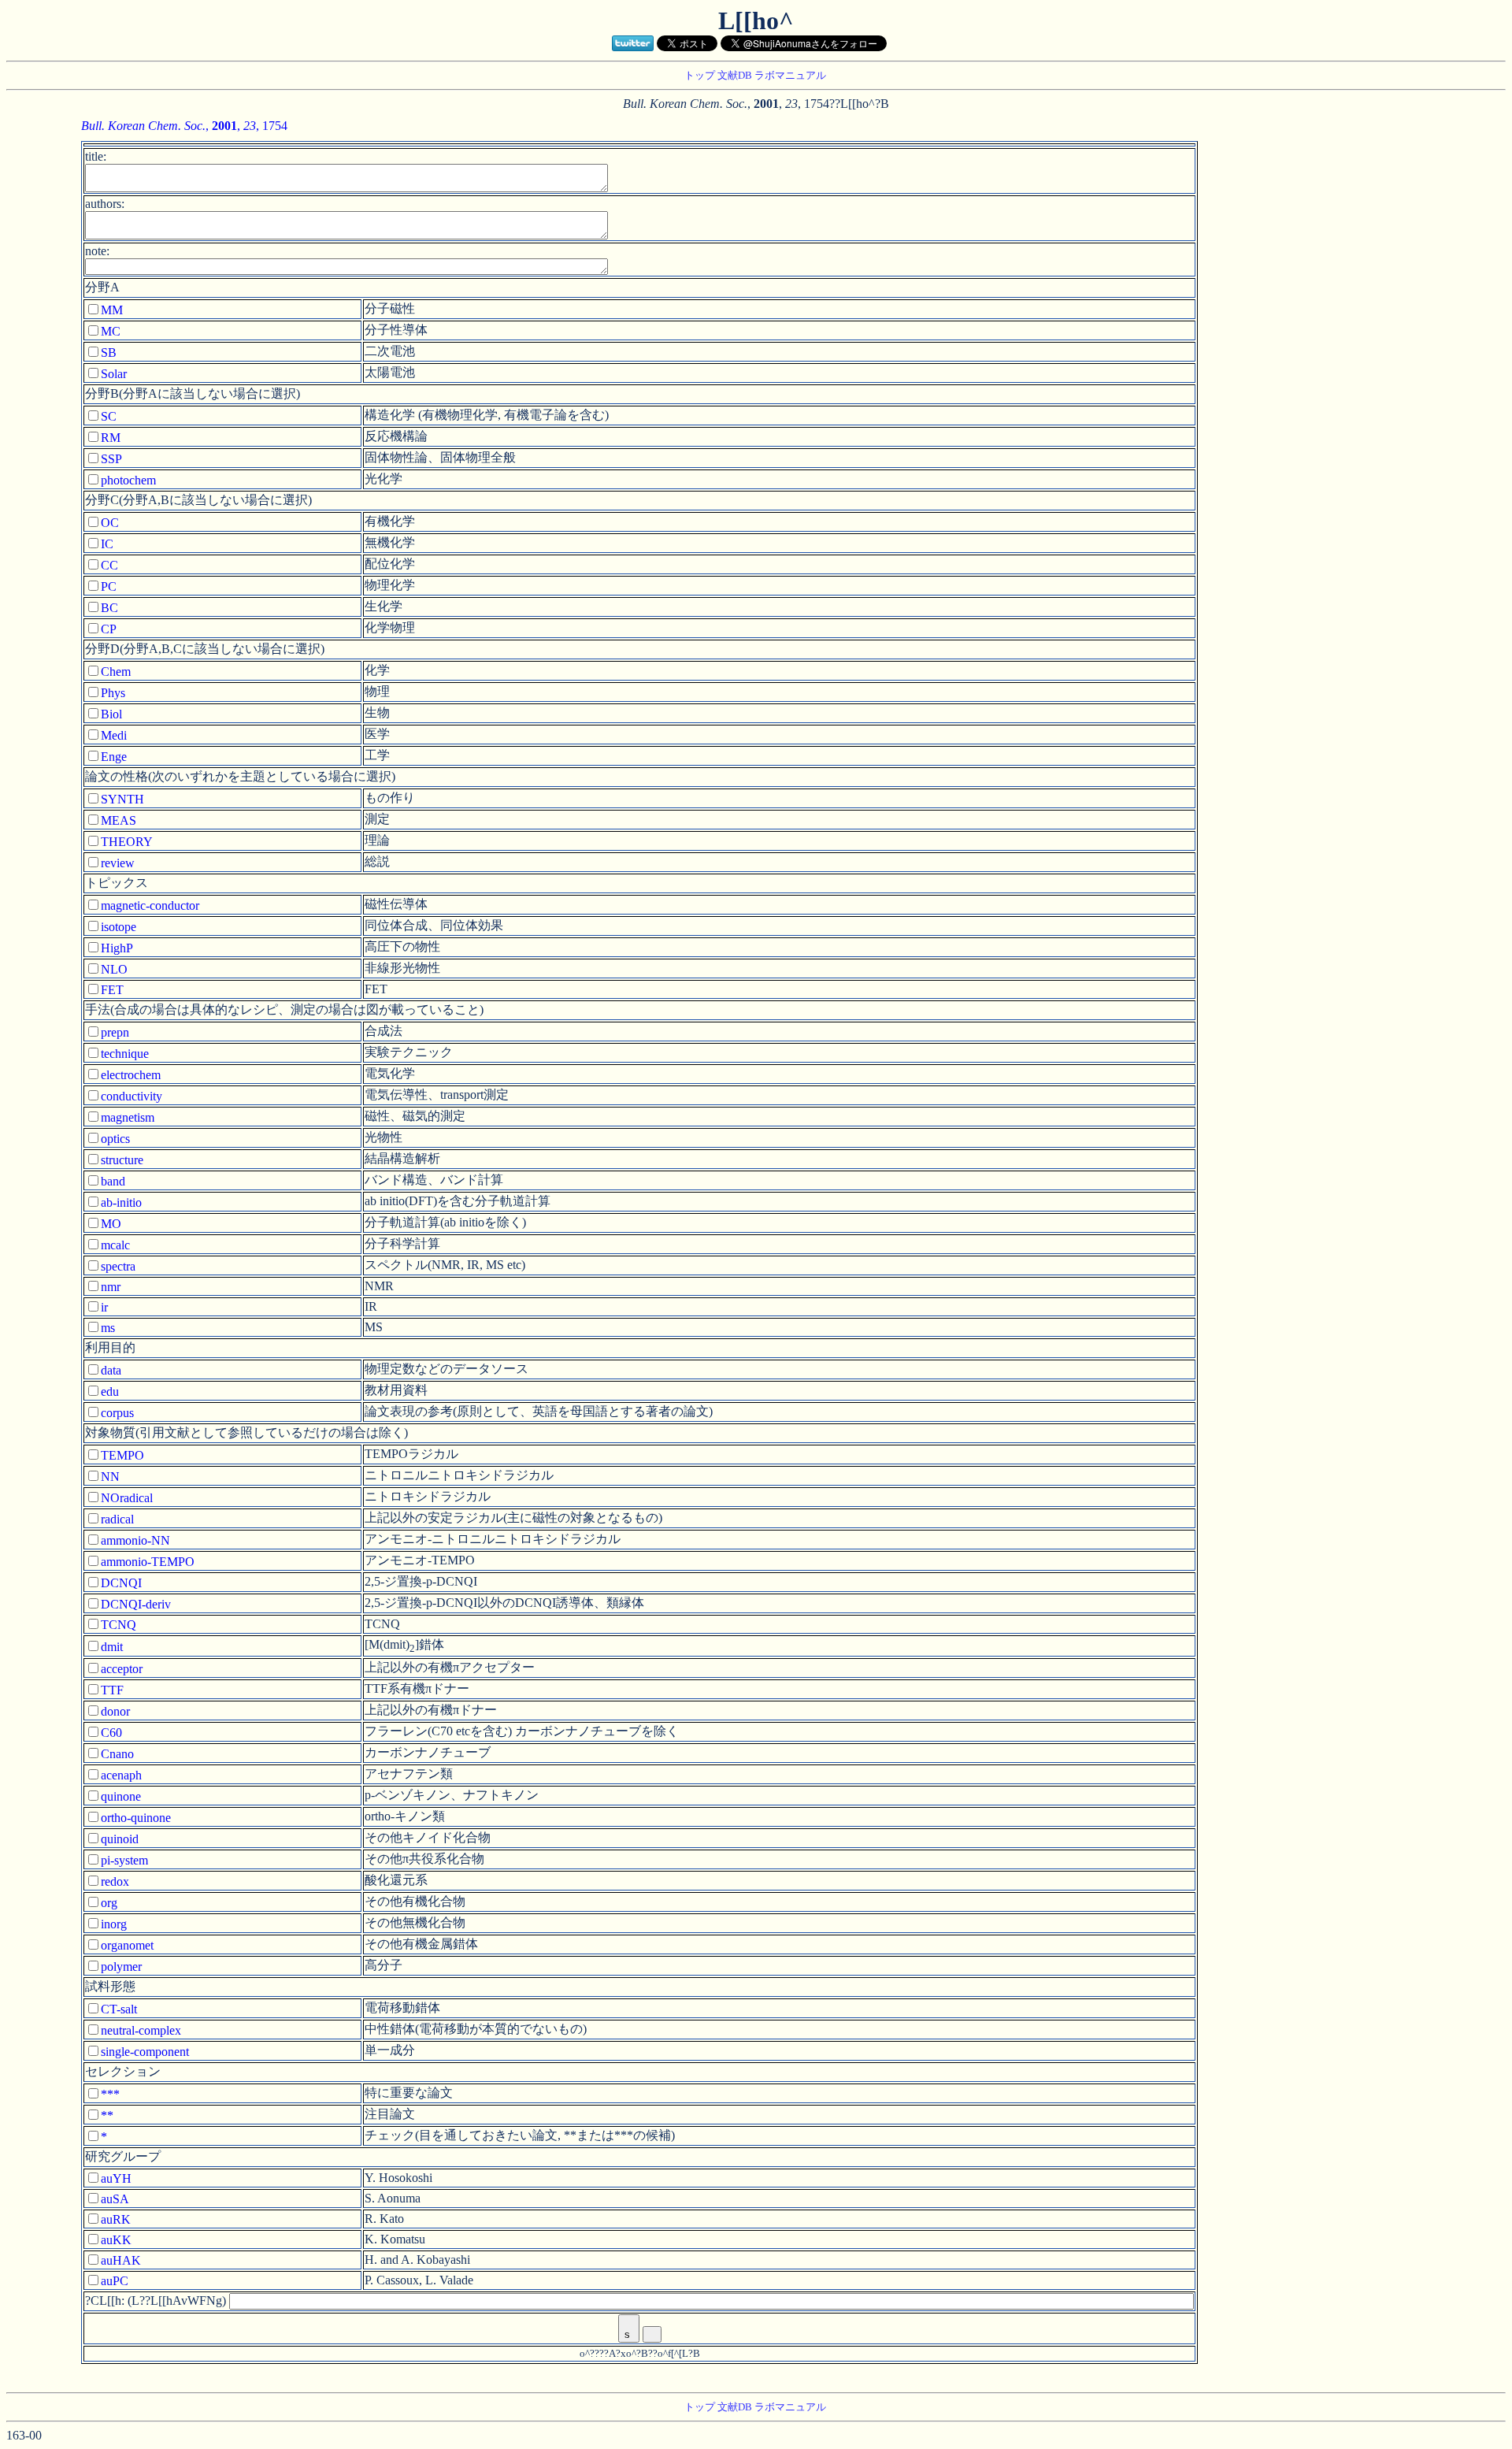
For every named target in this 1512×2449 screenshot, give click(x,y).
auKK (116, 2240)
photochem (128, 480)
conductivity (132, 1096)
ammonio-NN (135, 1540)
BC (109, 608)
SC (109, 416)
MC (111, 331)
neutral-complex (141, 2030)
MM (112, 310)
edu (110, 1391)
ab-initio (121, 1202)
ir (104, 1307)
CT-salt (119, 2009)
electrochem (131, 1075)
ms (108, 1328)
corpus (117, 1413)
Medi (114, 735)
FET (112, 990)
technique (125, 1054)
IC (107, 544)
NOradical (127, 1498)
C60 (111, 1733)
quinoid (120, 1839)
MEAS (119, 820)
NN (110, 1477)
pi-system (124, 1860)
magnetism (128, 1117)
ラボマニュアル (790, 75)
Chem (116, 672)
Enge (114, 757)
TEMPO (122, 1455)
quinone (121, 1796)
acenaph (121, 1775)
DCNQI (121, 1583)
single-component (145, 2052)
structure (122, 1160)
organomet (127, 1945)
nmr (111, 1287)
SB (109, 353)
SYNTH (122, 799)
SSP (111, 459)
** (107, 2115)
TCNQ (119, 1625)
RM (111, 438)
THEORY (127, 842)
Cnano (117, 1754)
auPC (115, 2281)
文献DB (735, 75)
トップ (700, 75)
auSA (115, 2199)
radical (117, 1519)
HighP (117, 948)
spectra (118, 1266)
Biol (111, 714)
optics (115, 1139)
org (109, 1903)
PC (109, 586)
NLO (114, 969)
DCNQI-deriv (136, 1604)
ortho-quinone (136, 1818)
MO (111, 1224)
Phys (113, 693)
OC (110, 523)
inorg (114, 1924)
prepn (115, 1032)
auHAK (121, 2260)
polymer (121, 1967)
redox (115, 1881)
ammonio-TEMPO (148, 1562)
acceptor (122, 1669)
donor (115, 1711)
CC (109, 565)
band (113, 1181)
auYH (116, 2178)
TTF (112, 1690)
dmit (112, 1647)
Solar (114, 374)
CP (109, 629)
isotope (119, 927)
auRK (116, 2219)
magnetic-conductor (150, 905)
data (111, 1370)
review (118, 863)
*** (110, 2094)
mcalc (115, 1245)
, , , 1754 (184, 126)
